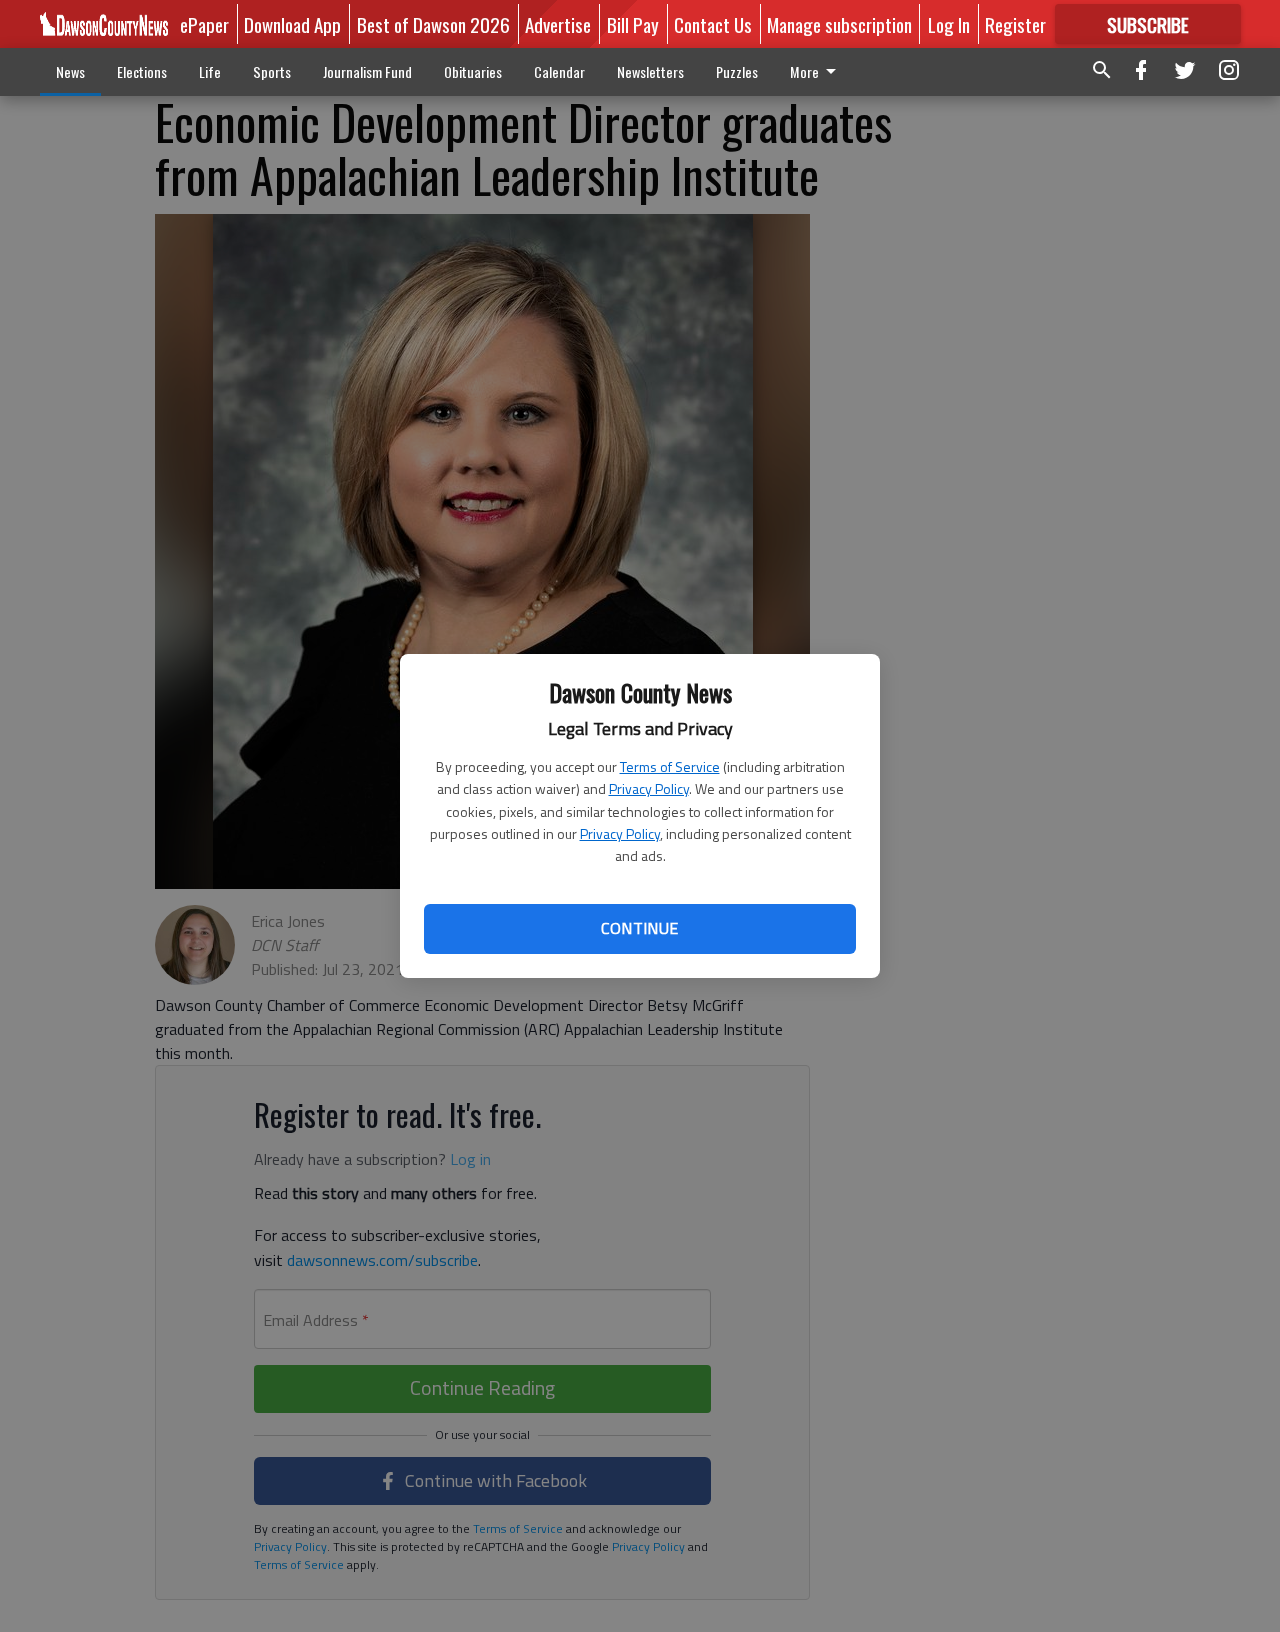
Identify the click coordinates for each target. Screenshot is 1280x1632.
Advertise (558, 24)
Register (1015, 24)
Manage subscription (839, 24)
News (70, 71)
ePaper (204, 24)
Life (210, 71)
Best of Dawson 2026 (433, 24)
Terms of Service (670, 766)
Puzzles (737, 71)
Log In (949, 24)
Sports (272, 71)
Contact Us (713, 24)
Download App (292, 24)
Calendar (559, 71)
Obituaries (473, 71)
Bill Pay (633, 24)
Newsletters (650, 71)
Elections (142, 71)
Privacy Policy (649, 788)
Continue (639, 928)
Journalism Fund (367, 71)
